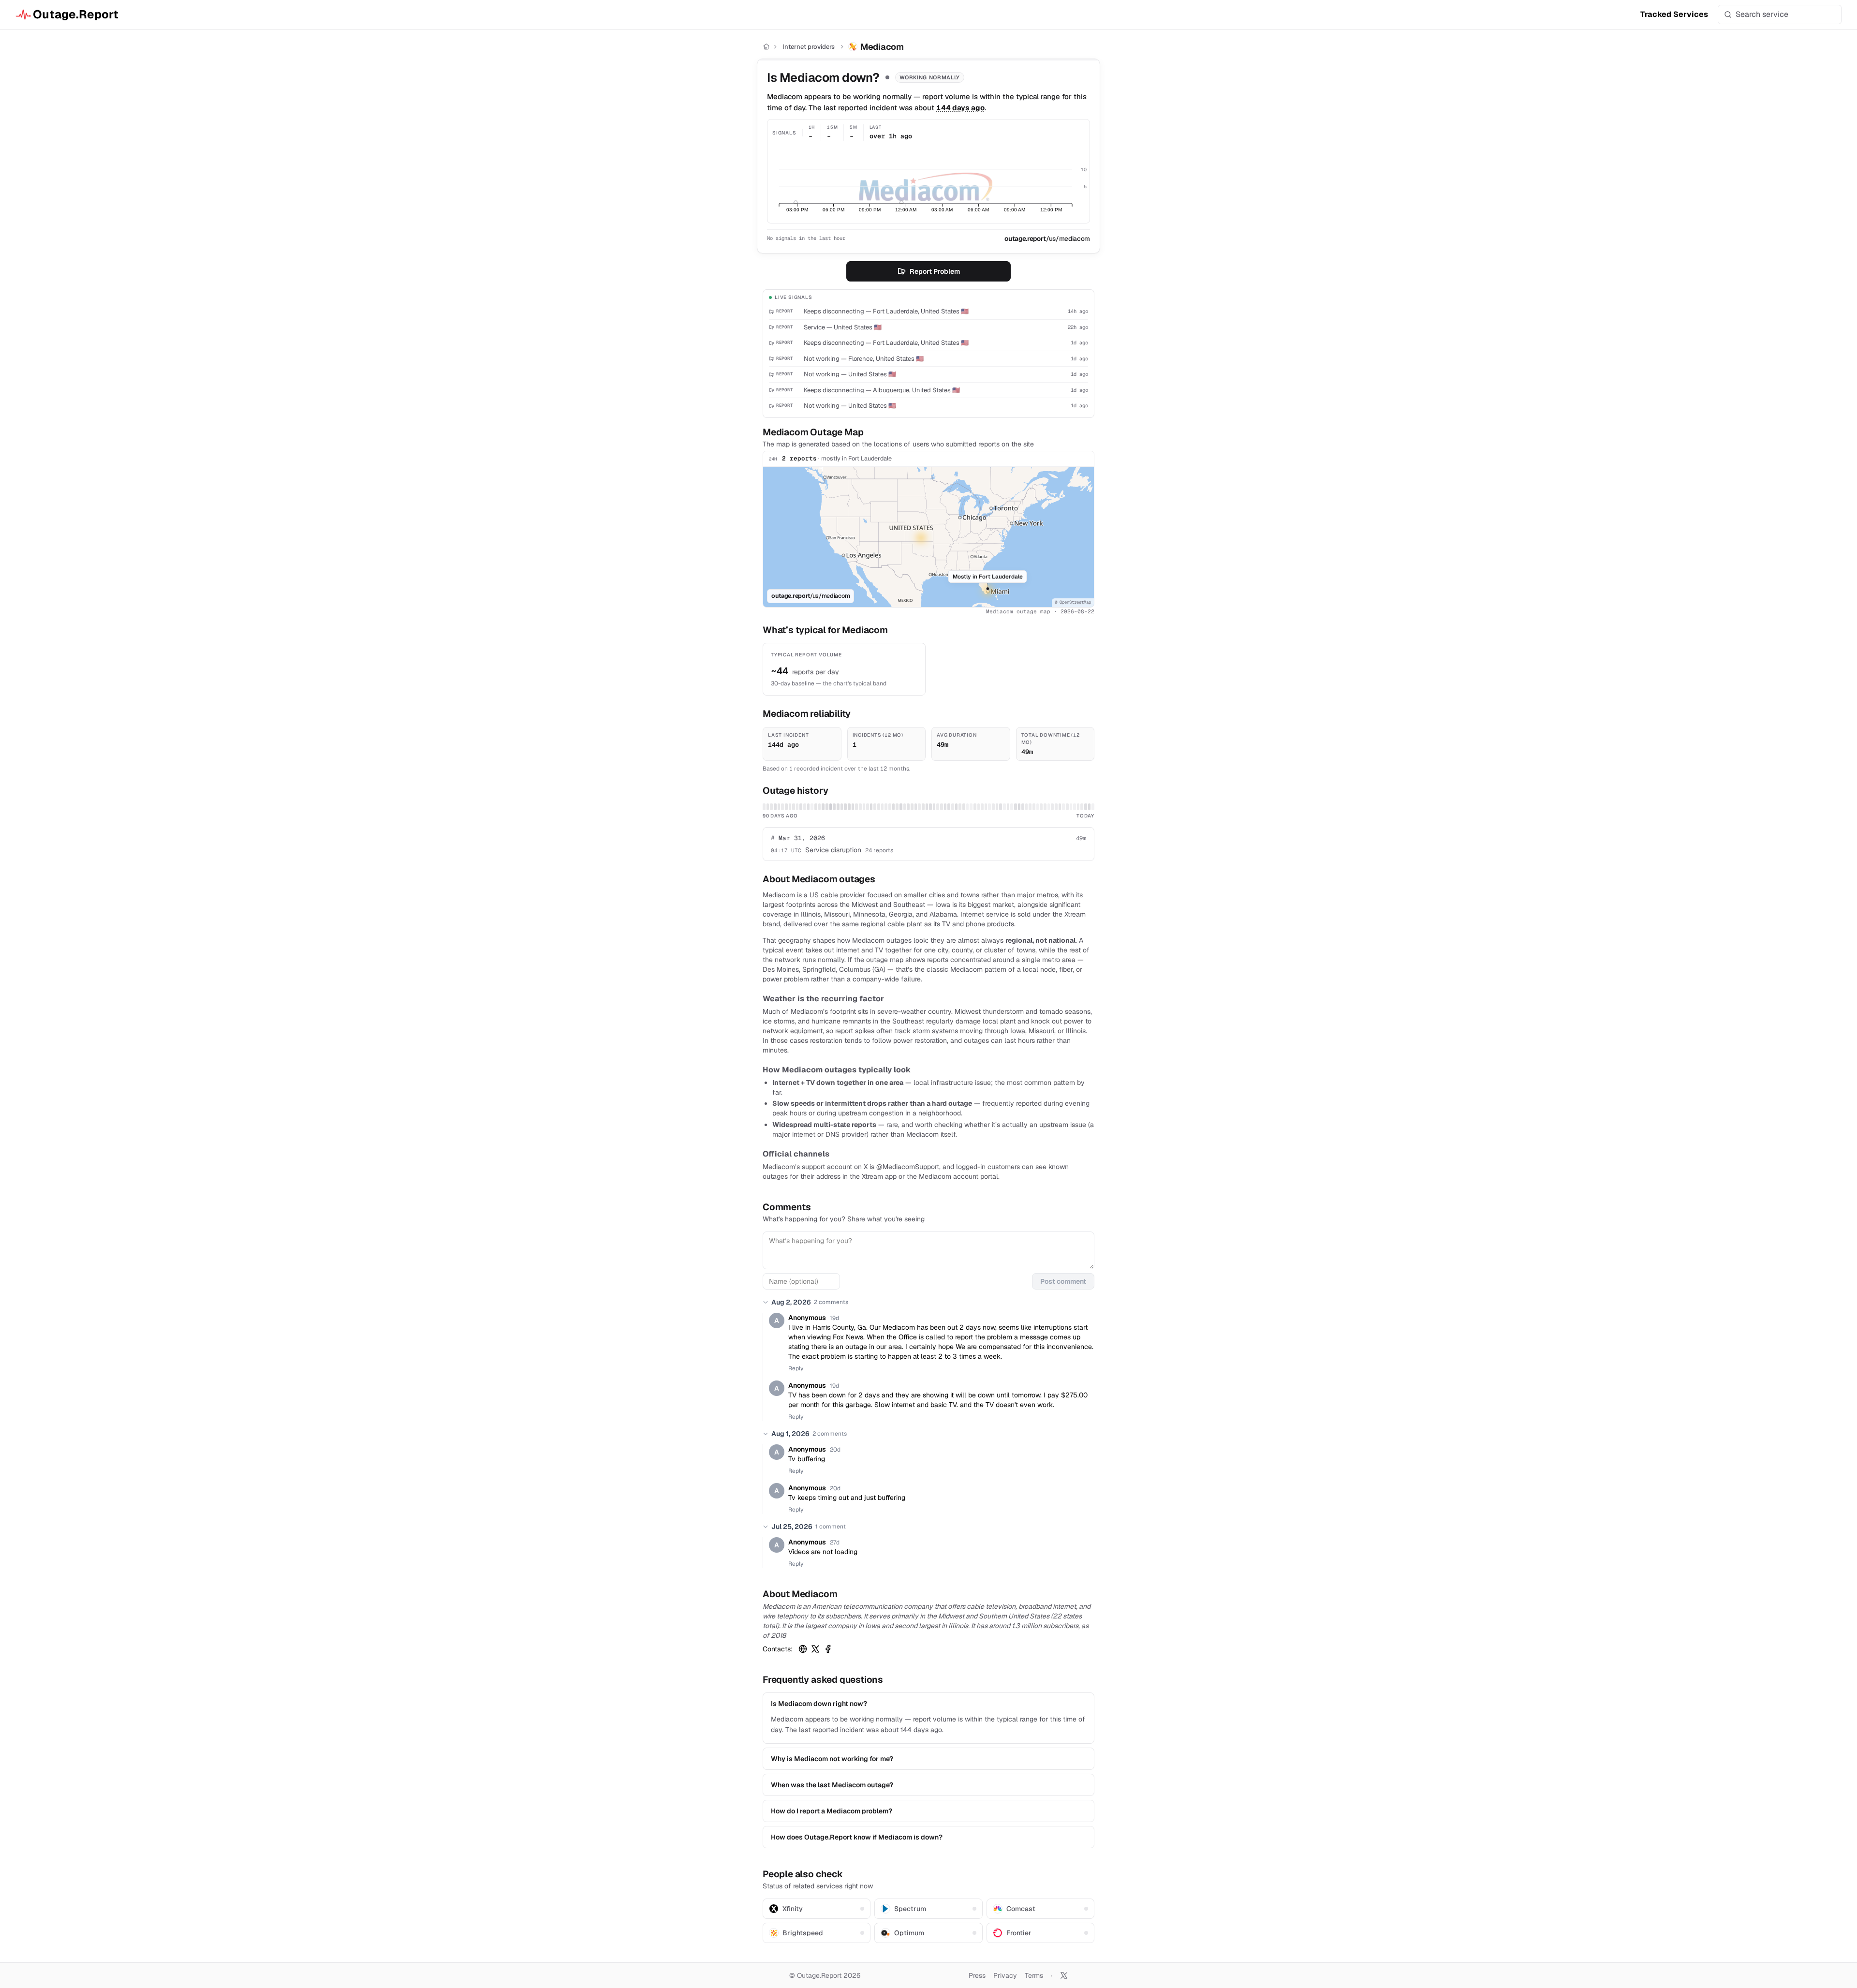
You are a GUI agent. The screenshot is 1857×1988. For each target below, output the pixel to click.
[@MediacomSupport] (815, 1649)
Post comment (1063, 1281)
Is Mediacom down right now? (819, 1704)
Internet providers (809, 47)
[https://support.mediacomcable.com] (803, 1649)
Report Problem (935, 271)
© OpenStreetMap (1073, 602)
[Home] (766, 47)
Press (977, 1975)
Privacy (1005, 1975)
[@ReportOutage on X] (1064, 1975)
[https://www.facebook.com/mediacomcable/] (828, 1649)
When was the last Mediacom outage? (832, 1785)
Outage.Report (76, 14)
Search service (1762, 14)
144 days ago (960, 108)
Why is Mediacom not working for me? (832, 1759)
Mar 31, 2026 (798, 838)
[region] (928, 537)
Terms (1034, 1975)
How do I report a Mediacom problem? (832, 1811)
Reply (796, 1368)
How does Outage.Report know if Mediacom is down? (857, 1837)
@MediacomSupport (908, 1167)
